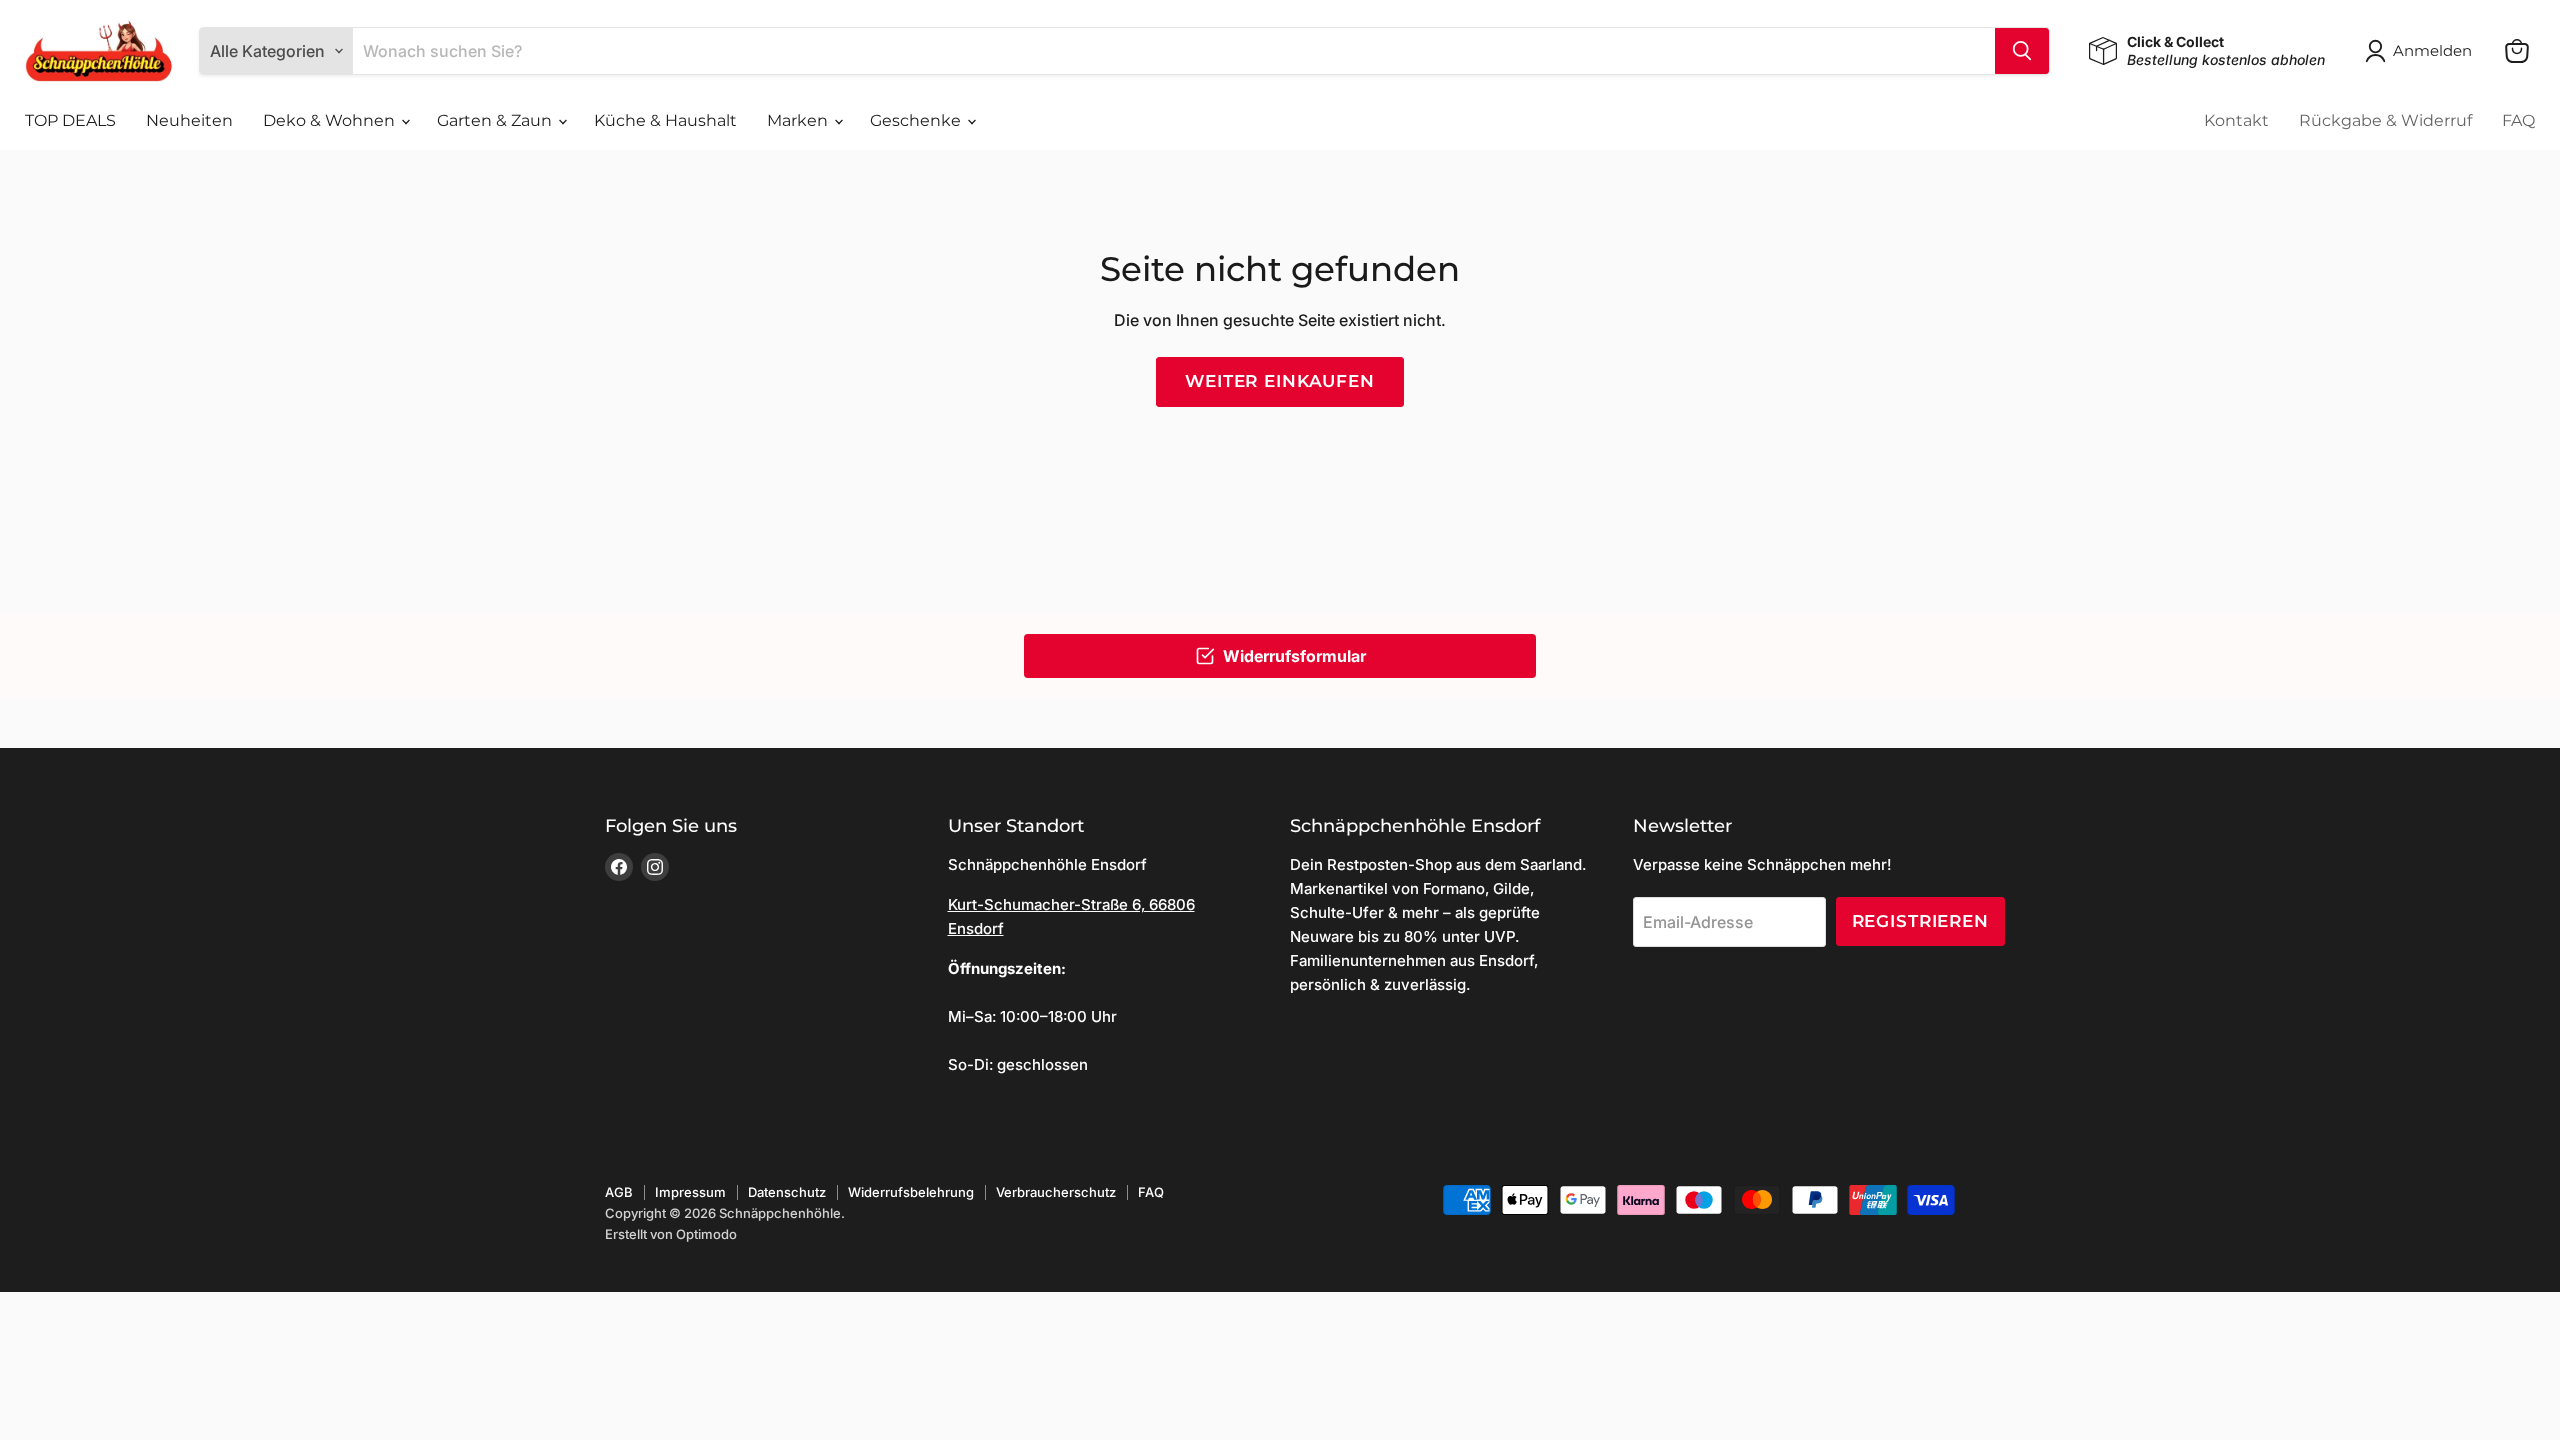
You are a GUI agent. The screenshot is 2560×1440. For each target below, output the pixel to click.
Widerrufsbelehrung (911, 1192)
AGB (619, 1192)
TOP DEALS (70, 120)
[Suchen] (2022, 51)
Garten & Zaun (496, 120)
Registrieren (1920, 921)
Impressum (690, 1192)
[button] (2422, 51)
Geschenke (917, 120)
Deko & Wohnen (331, 120)
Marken (799, 120)
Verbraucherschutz (1056, 1192)
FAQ (2518, 120)
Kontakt (2236, 120)
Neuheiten (189, 120)
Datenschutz (787, 1192)
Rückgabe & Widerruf (2385, 120)
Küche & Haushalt (665, 120)
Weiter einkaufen (1280, 381)
